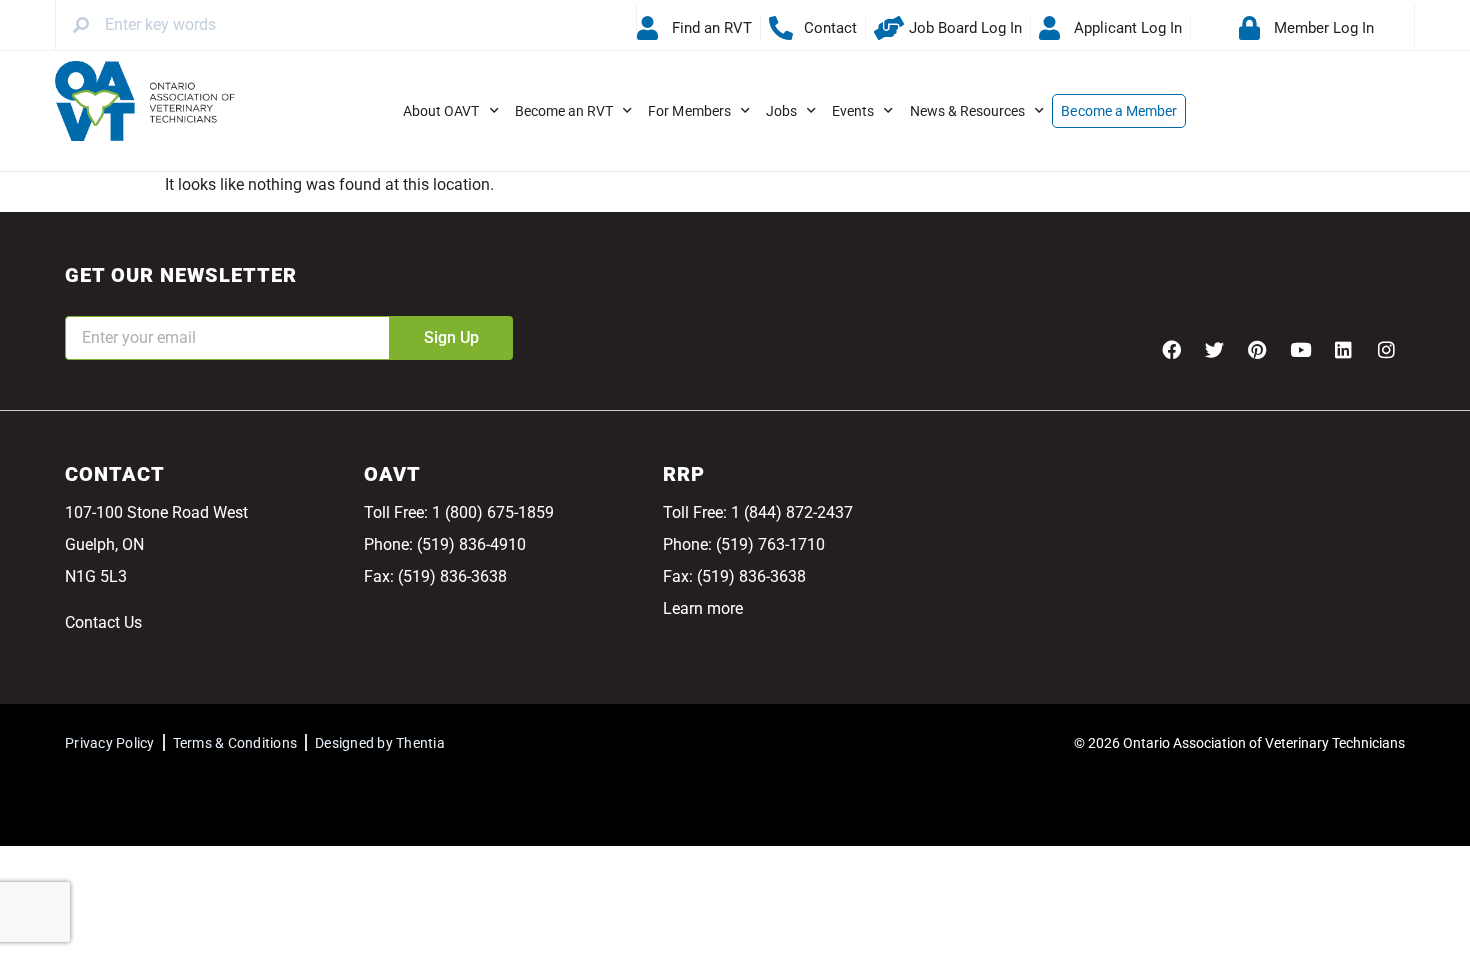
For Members (689, 111)
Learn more (703, 608)
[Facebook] (1171, 350)
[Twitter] (1214, 350)
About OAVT (441, 111)
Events (853, 111)
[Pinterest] (1257, 350)
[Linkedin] (1343, 350)
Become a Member (1119, 111)
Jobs (781, 111)
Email (85, 302)
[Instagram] (1386, 350)
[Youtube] (1300, 350)
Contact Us (103, 622)
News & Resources (968, 111)
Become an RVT (564, 111)
